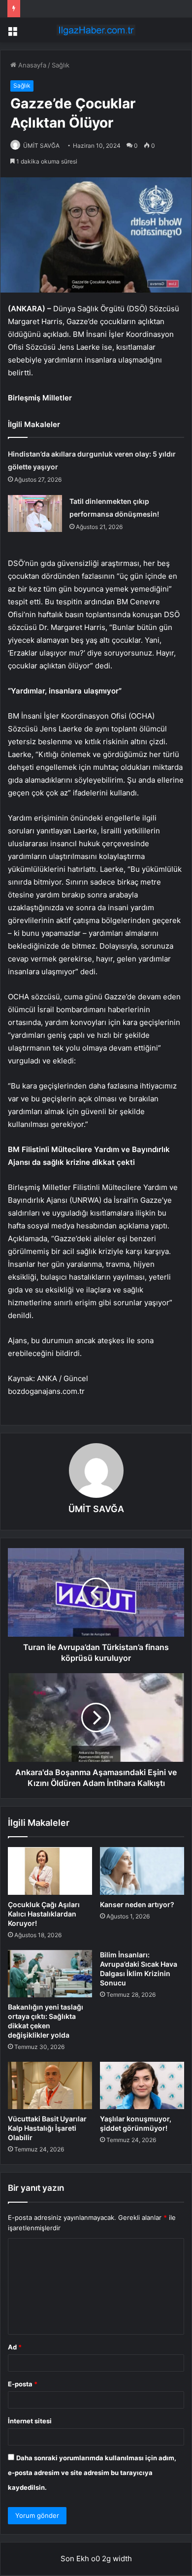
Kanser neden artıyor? (137, 1904)
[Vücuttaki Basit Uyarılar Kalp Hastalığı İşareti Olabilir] (50, 2085)
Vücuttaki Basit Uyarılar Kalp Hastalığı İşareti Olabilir (47, 2128)
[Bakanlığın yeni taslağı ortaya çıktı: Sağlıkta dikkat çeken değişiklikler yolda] (50, 1974)
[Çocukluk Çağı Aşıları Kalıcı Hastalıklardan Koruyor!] (50, 1871)
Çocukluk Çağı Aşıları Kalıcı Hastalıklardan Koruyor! (44, 1914)
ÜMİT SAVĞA (41, 146)
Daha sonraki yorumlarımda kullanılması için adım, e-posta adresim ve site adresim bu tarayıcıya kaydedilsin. (92, 2473)
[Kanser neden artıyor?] (142, 1871)
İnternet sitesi (30, 2421)
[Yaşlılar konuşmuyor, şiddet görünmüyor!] (142, 2085)
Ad (15, 2347)
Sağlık (61, 65)
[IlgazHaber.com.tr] (96, 30)
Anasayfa (31, 65)
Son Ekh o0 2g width (96, 2559)
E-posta (23, 2384)
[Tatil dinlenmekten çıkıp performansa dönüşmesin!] (35, 513)
